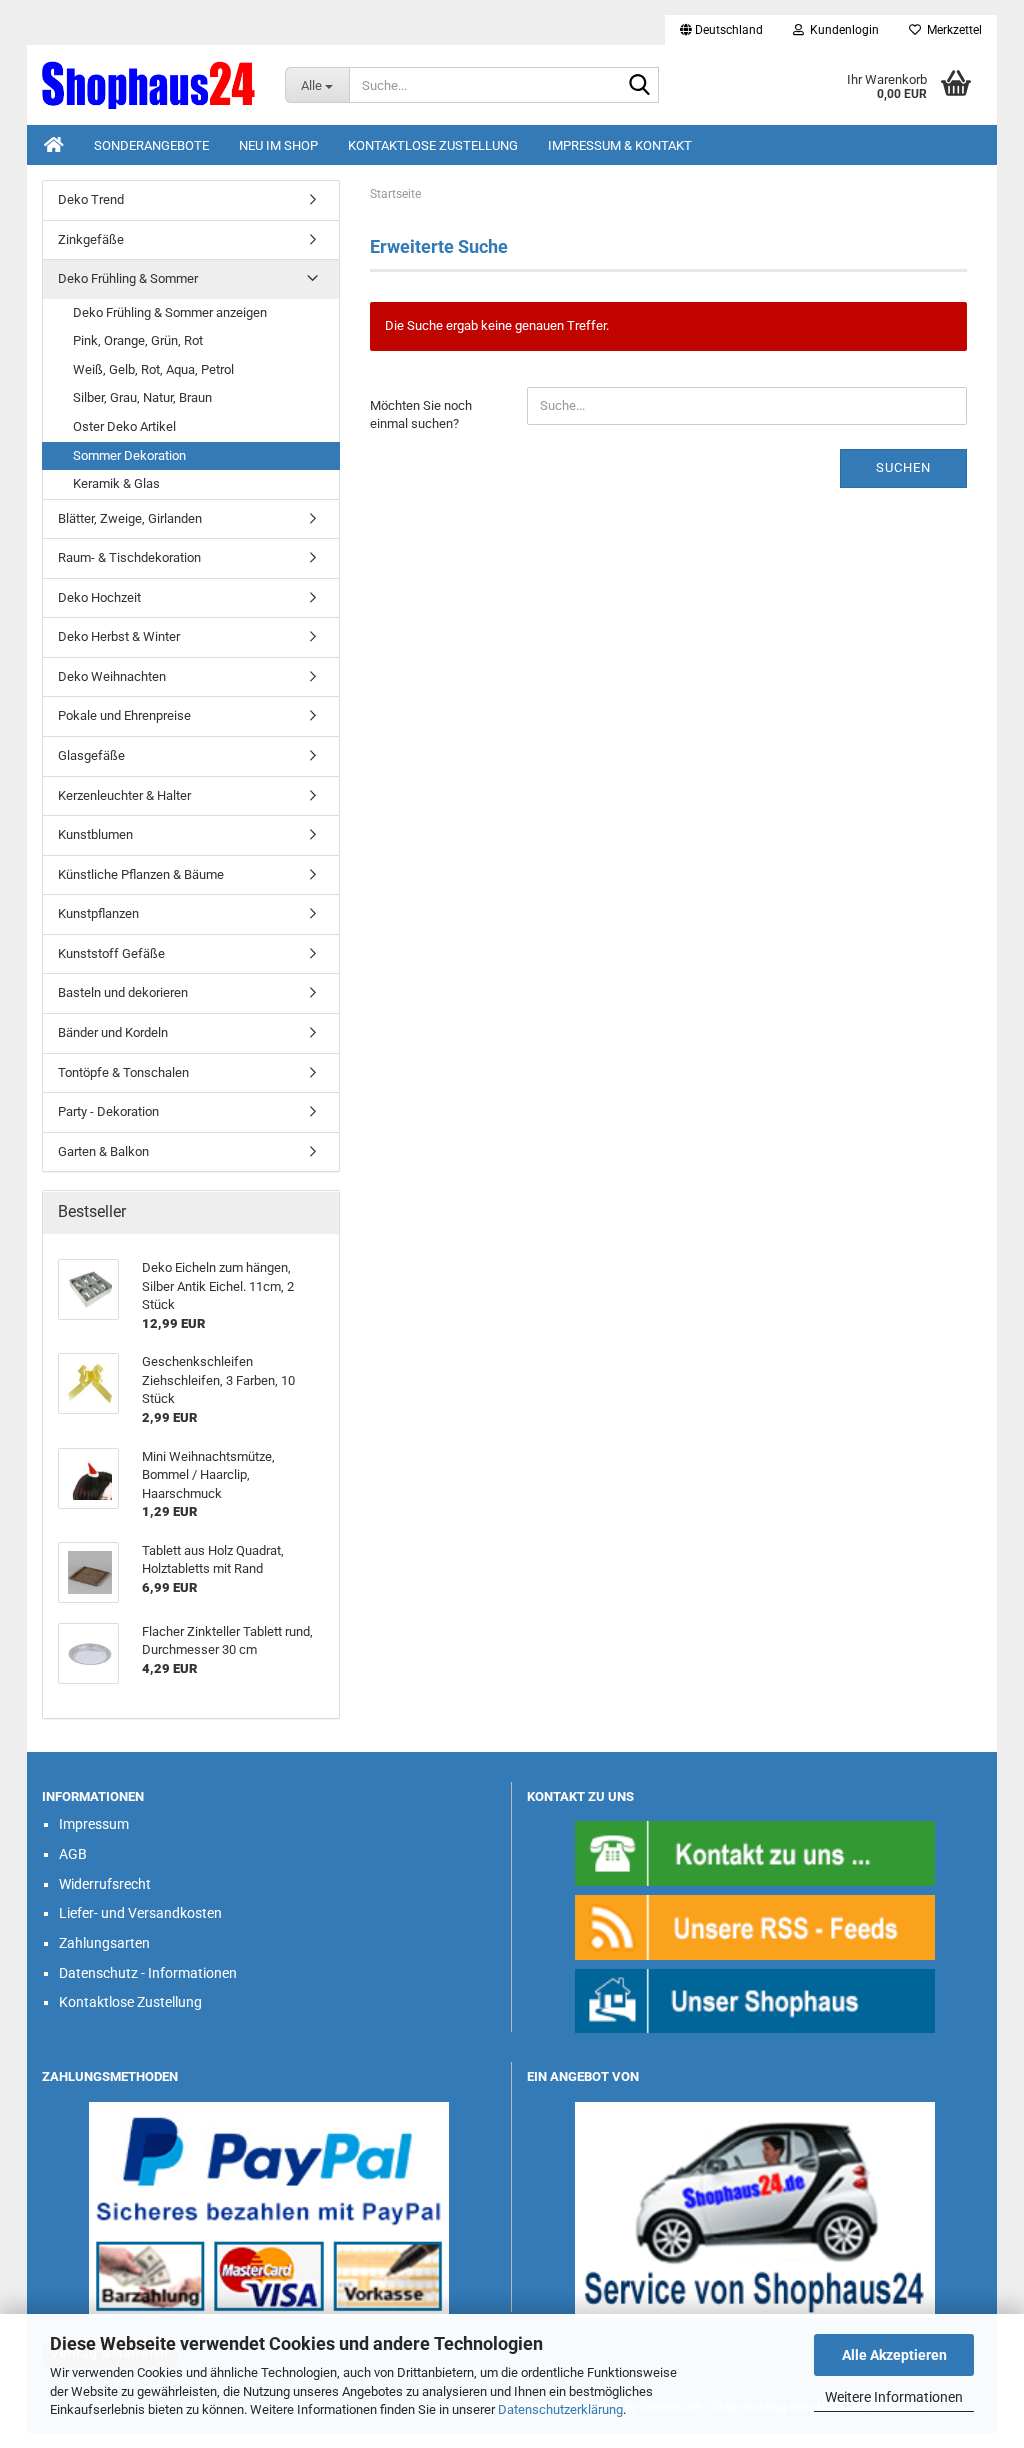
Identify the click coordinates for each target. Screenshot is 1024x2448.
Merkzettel (951, 30)
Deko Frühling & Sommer (128, 278)
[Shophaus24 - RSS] (755, 1926)
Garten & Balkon (103, 1151)
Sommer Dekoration (129, 455)
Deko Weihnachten (112, 676)
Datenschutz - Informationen (148, 1973)
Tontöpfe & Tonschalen (123, 1072)
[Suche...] (640, 86)
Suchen (903, 467)
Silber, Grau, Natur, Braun (142, 397)
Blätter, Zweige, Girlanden (130, 518)
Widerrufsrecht (105, 1884)
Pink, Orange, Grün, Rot (138, 340)
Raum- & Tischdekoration (129, 557)
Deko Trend (91, 199)
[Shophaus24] (148, 85)
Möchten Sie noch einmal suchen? (421, 415)
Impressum (94, 1824)
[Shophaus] (755, 2000)
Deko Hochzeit (99, 597)
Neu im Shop (278, 145)
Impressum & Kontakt (620, 145)
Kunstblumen (95, 834)
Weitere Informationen (894, 2397)
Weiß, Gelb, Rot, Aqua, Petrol (153, 369)
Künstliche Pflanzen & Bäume (141, 874)
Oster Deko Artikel (124, 426)
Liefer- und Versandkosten (140, 1913)
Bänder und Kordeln (113, 1032)
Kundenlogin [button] (841, 30)
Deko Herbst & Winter (119, 636)
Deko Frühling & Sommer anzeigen (170, 312)
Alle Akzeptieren (894, 2355)
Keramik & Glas (116, 483)
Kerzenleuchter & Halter (124, 795)
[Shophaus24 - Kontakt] (755, 1852)
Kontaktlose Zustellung (433, 145)
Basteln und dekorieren (123, 992)
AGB (73, 1854)
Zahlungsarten (104, 1943)
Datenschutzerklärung (560, 2409)
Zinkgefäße (91, 239)
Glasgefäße (91, 755)
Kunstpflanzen (98, 913)
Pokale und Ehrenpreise (124, 715)
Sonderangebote (151, 145)
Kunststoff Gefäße (111, 953)
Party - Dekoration (108, 1111)
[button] (721, 30)
